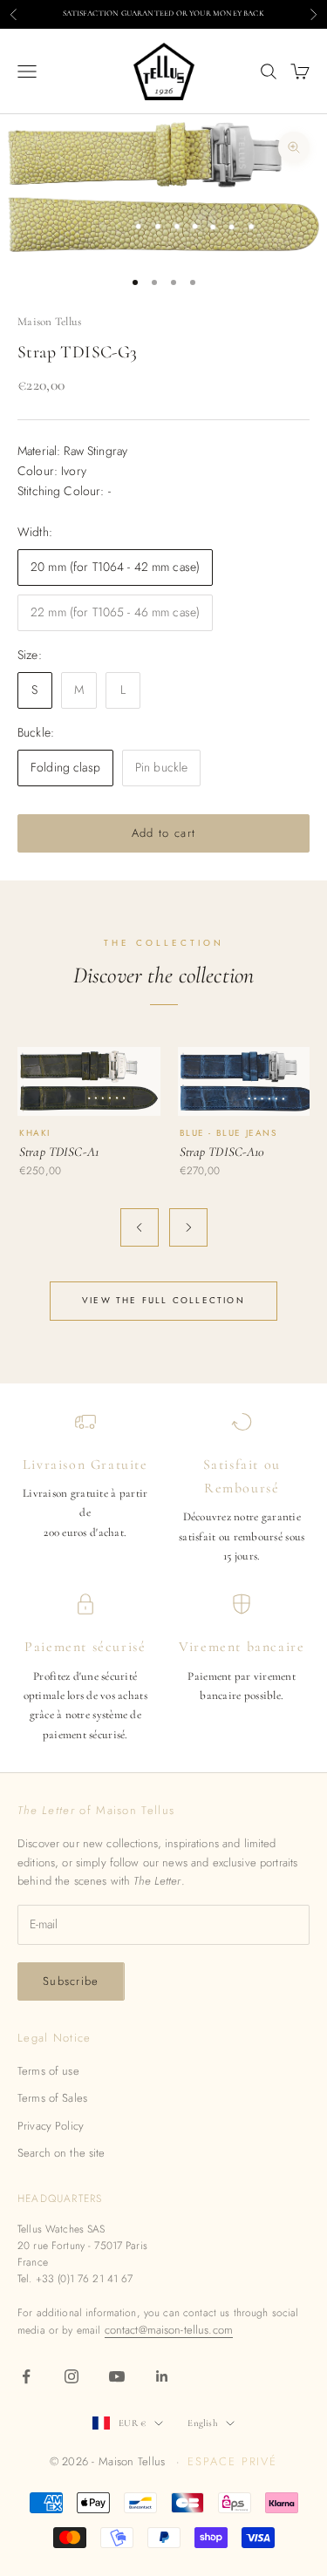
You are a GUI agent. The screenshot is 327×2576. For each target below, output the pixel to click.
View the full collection (163, 1300)
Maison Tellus (49, 322)
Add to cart (163, 833)
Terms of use (48, 2071)
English (202, 2423)
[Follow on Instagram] (72, 2376)
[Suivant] (188, 1227)
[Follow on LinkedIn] (162, 2376)
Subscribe (71, 1981)
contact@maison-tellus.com (169, 2330)
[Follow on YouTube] (117, 2376)
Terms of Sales (52, 2098)
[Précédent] (140, 1227)
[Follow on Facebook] (26, 2376)
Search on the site (61, 2153)
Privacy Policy (51, 2126)
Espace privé (232, 2461)
